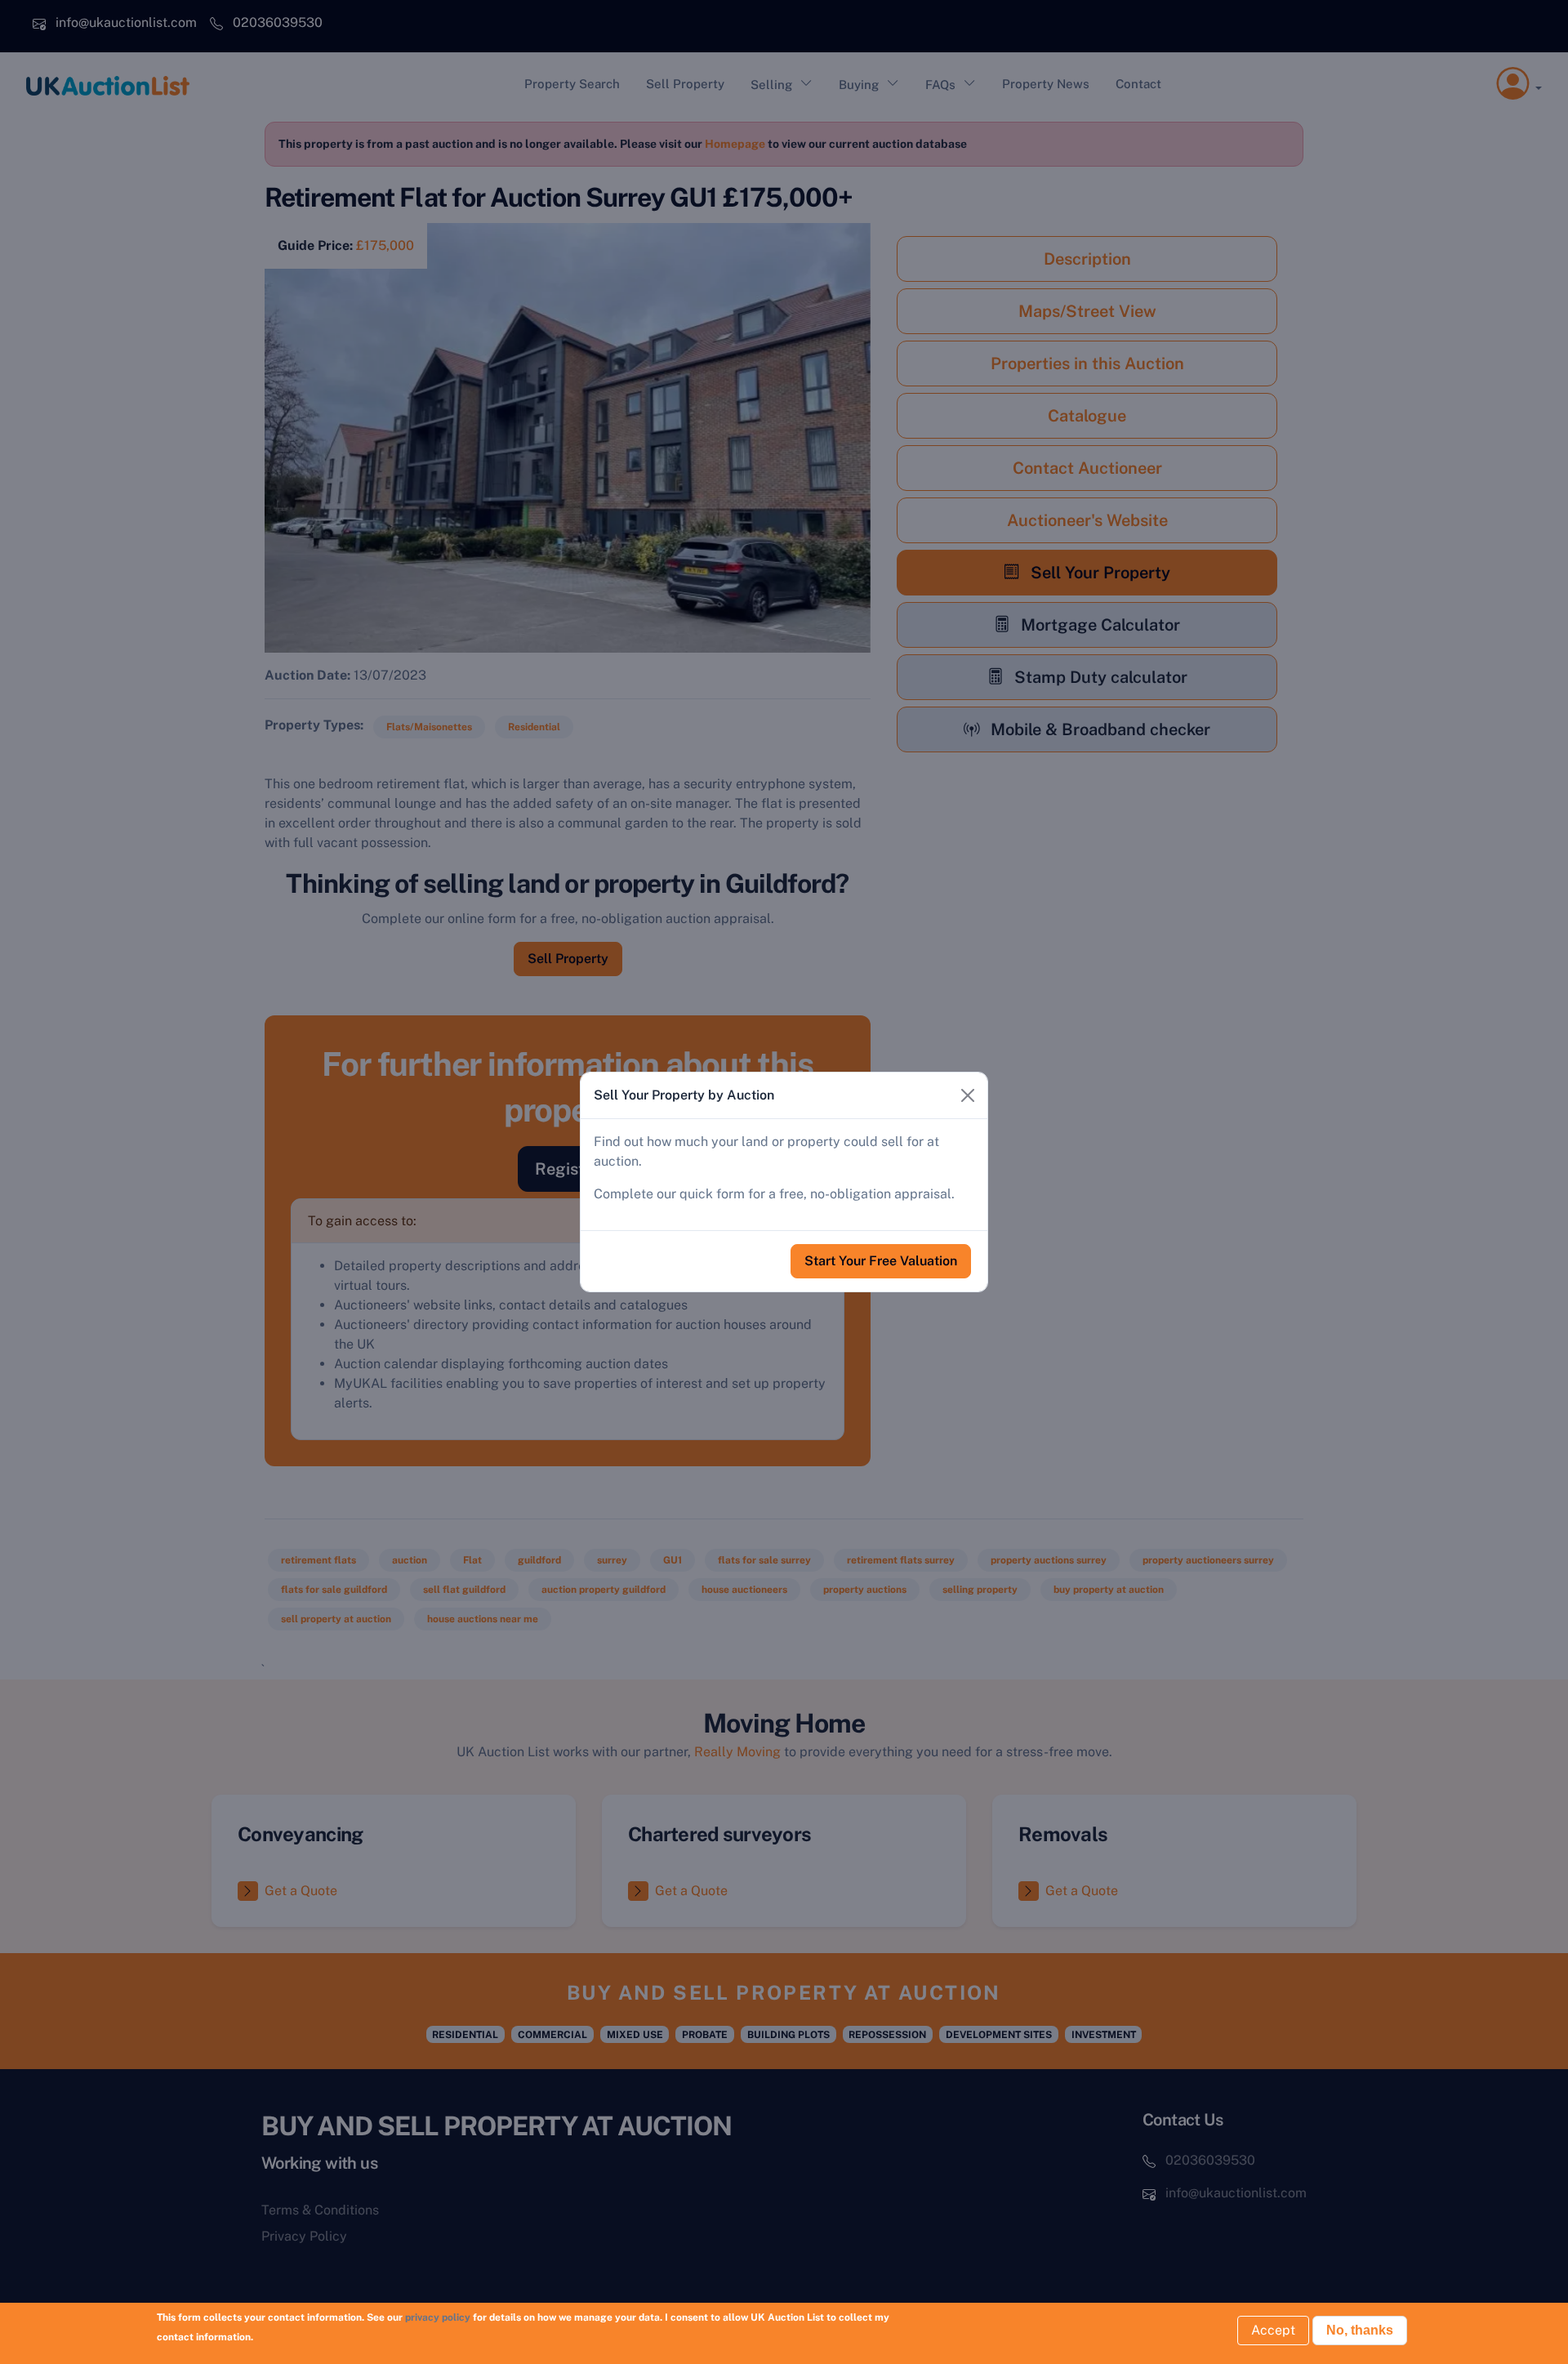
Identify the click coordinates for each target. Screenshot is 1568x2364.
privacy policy (438, 2317)
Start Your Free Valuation (881, 1261)
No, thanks (1360, 2330)
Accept (1273, 2330)
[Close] (968, 1095)
